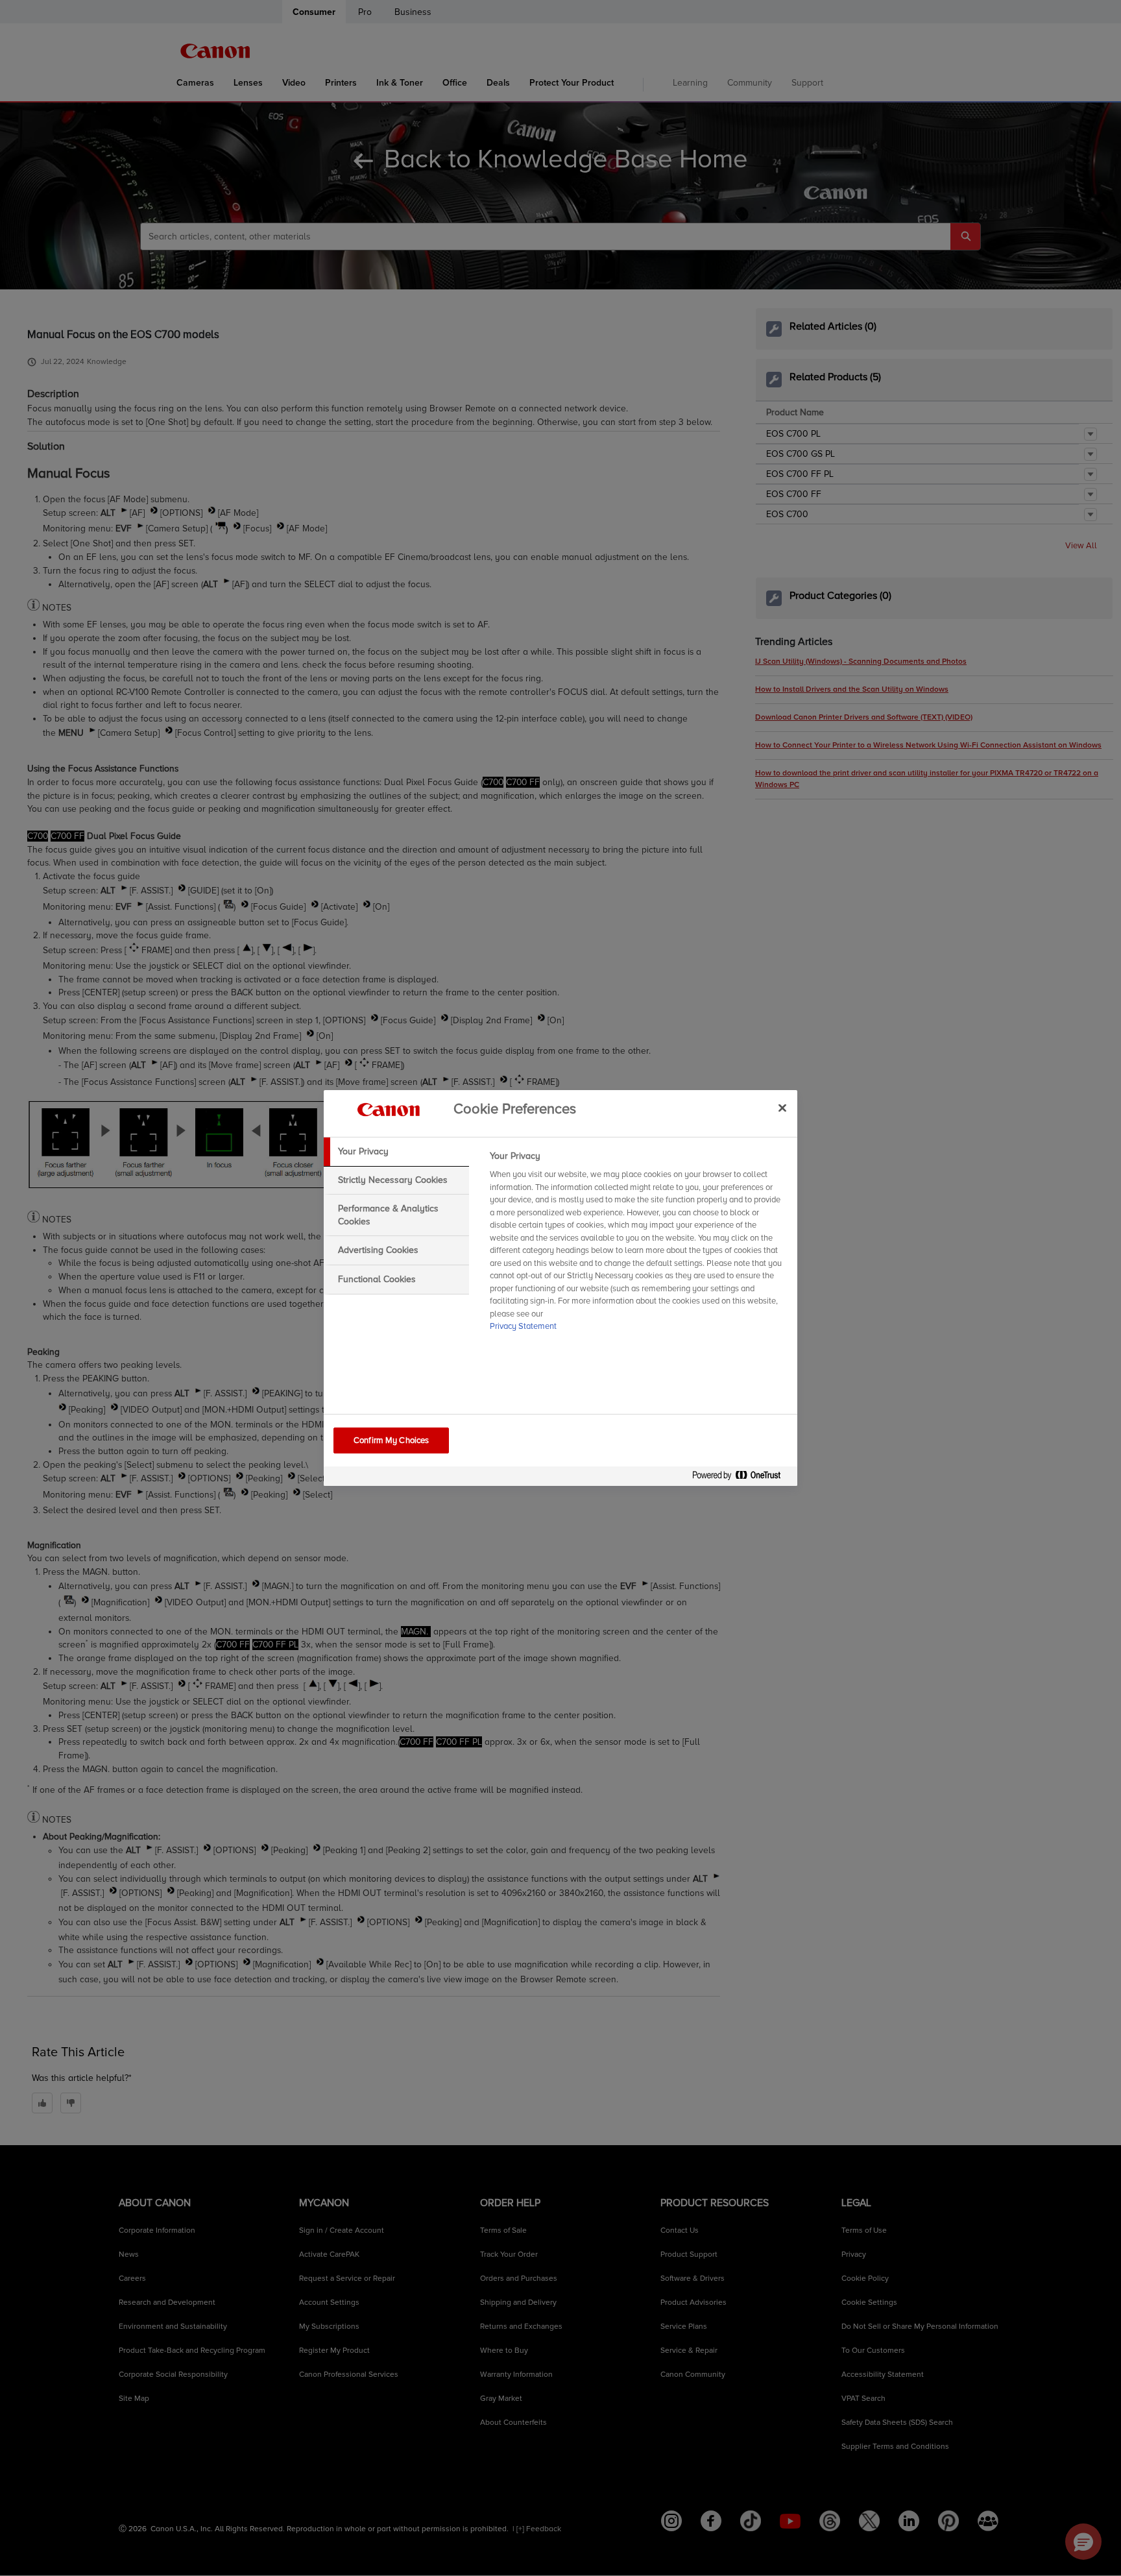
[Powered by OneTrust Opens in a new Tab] (741, 1478)
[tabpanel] (638, 1245)
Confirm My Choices (391, 1440)
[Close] (782, 1108)
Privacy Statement (523, 1326)
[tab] (396, 1152)
